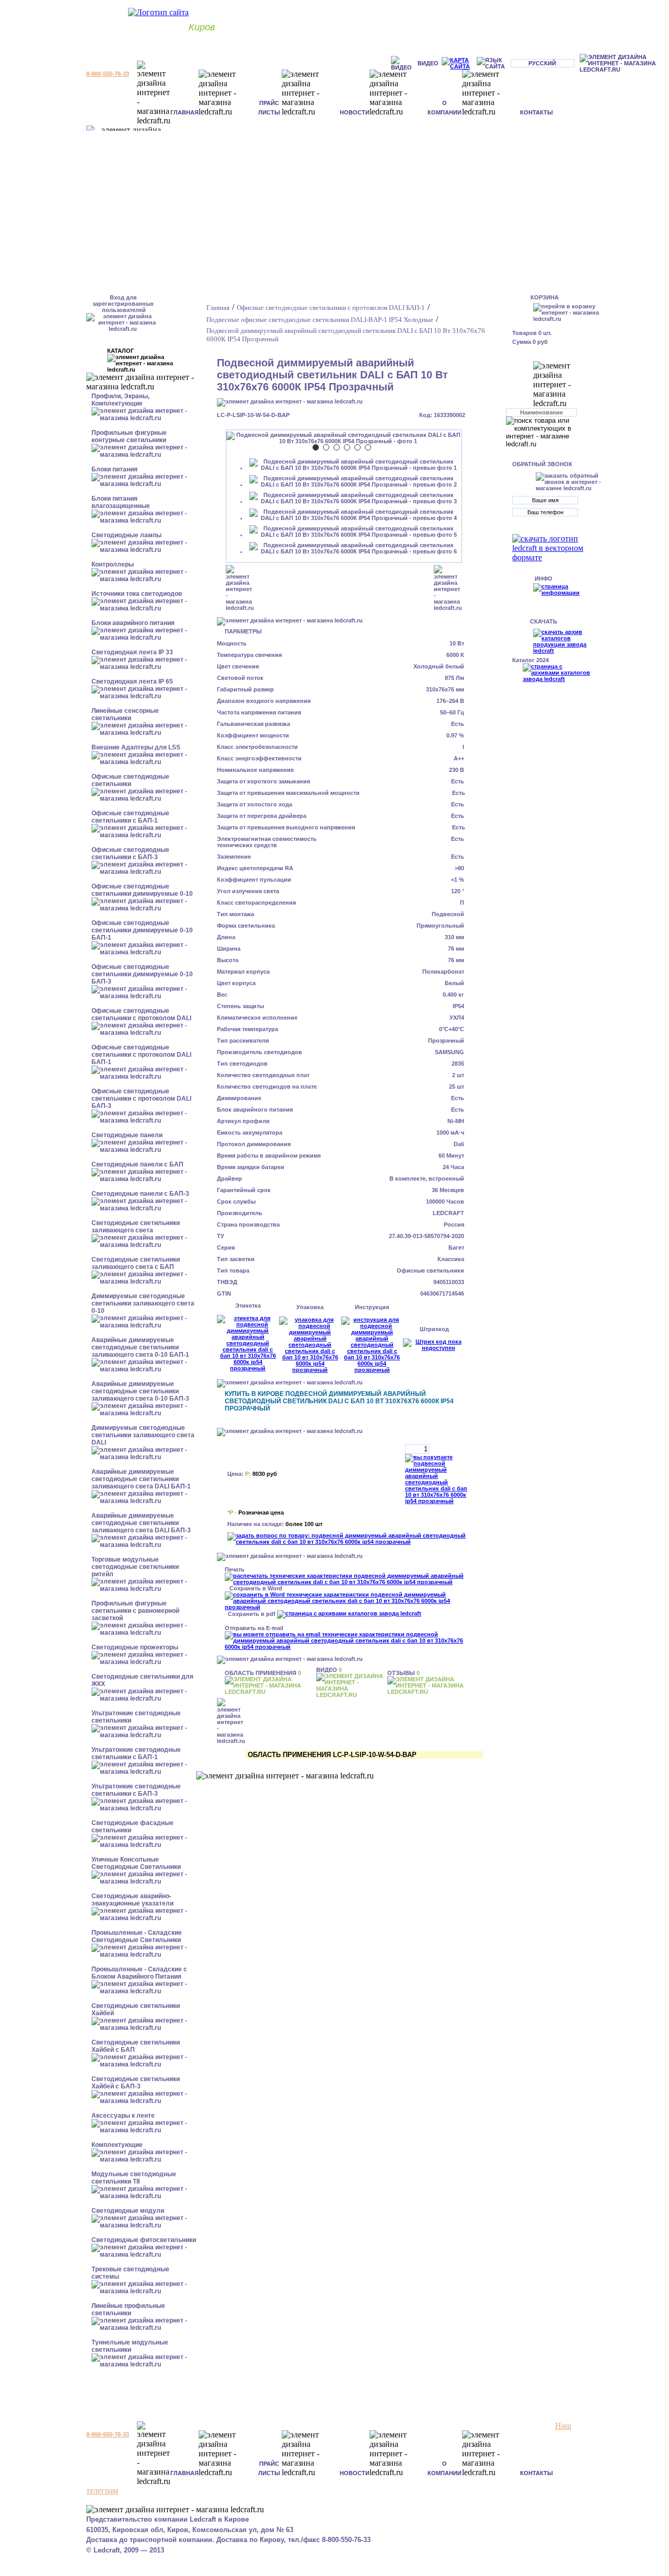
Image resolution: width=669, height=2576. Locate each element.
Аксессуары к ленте (123, 2116)
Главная (184, 112)
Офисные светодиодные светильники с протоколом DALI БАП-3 (141, 1099)
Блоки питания (114, 469)
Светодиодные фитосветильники (144, 2240)
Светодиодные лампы (126, 535)
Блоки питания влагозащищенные (121, 502)
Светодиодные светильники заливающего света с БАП (136, 1263)
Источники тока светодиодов (137, 594)
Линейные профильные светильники (128, 2309)
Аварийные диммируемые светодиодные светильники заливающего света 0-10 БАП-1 (140, 1347)
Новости (355, 112)
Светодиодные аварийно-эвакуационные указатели (132, 1900)
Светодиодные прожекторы (135, 1647)
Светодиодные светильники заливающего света (136, 1227)
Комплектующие (117, 2145)
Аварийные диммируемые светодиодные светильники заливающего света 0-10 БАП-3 (140, 1391)
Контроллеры (113, 564)
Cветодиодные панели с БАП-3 (140, 1194)
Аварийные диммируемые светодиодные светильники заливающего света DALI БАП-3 (141, 1523)
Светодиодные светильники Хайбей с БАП (136, 2046)
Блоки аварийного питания (133, 623)
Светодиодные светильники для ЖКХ (142, 1680)
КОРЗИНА (545, 297)
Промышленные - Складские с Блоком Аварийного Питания (139, 1973)
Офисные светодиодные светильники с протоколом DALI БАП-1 (141, 1055)
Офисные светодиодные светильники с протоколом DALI (141, 1014)
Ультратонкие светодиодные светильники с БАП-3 (136, 1790)
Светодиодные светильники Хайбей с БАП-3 (136, 2083)
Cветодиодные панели (127, 1135)
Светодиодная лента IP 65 (132, 681)
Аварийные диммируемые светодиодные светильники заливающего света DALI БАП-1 (141, 1479)
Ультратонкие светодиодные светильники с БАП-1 (136, 1753)
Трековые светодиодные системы (130, 2273)
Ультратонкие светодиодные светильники (136, 1717)
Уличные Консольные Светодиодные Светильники (136, 1863)
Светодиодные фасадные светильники (132, 1827)
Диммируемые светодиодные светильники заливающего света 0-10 (143, 1303)
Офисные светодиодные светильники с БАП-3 (130, 853)
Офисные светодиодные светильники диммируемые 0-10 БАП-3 (142, 974)
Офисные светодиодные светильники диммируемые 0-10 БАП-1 (142, 930)
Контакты (537, 112)
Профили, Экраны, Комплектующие (120, 400)
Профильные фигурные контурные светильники (129, 436)
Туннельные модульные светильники (130, 2346)
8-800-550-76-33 (108, 74)
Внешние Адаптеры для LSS (136, 747)
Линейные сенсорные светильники (125, 714)
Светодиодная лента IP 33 (132, 652)
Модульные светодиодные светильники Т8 (134, 2178)
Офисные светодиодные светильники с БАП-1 (130, 817)
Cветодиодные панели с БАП (137, 1164)
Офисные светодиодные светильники (130, 780)
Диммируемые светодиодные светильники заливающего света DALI (143, 1435)
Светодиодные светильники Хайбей (136, 2009)
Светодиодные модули (128, 2211)
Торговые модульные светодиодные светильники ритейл (135, 1567)
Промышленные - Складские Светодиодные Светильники (137, 1936)
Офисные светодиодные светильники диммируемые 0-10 (142, 890)
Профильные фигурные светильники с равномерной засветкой (135, 1611)
